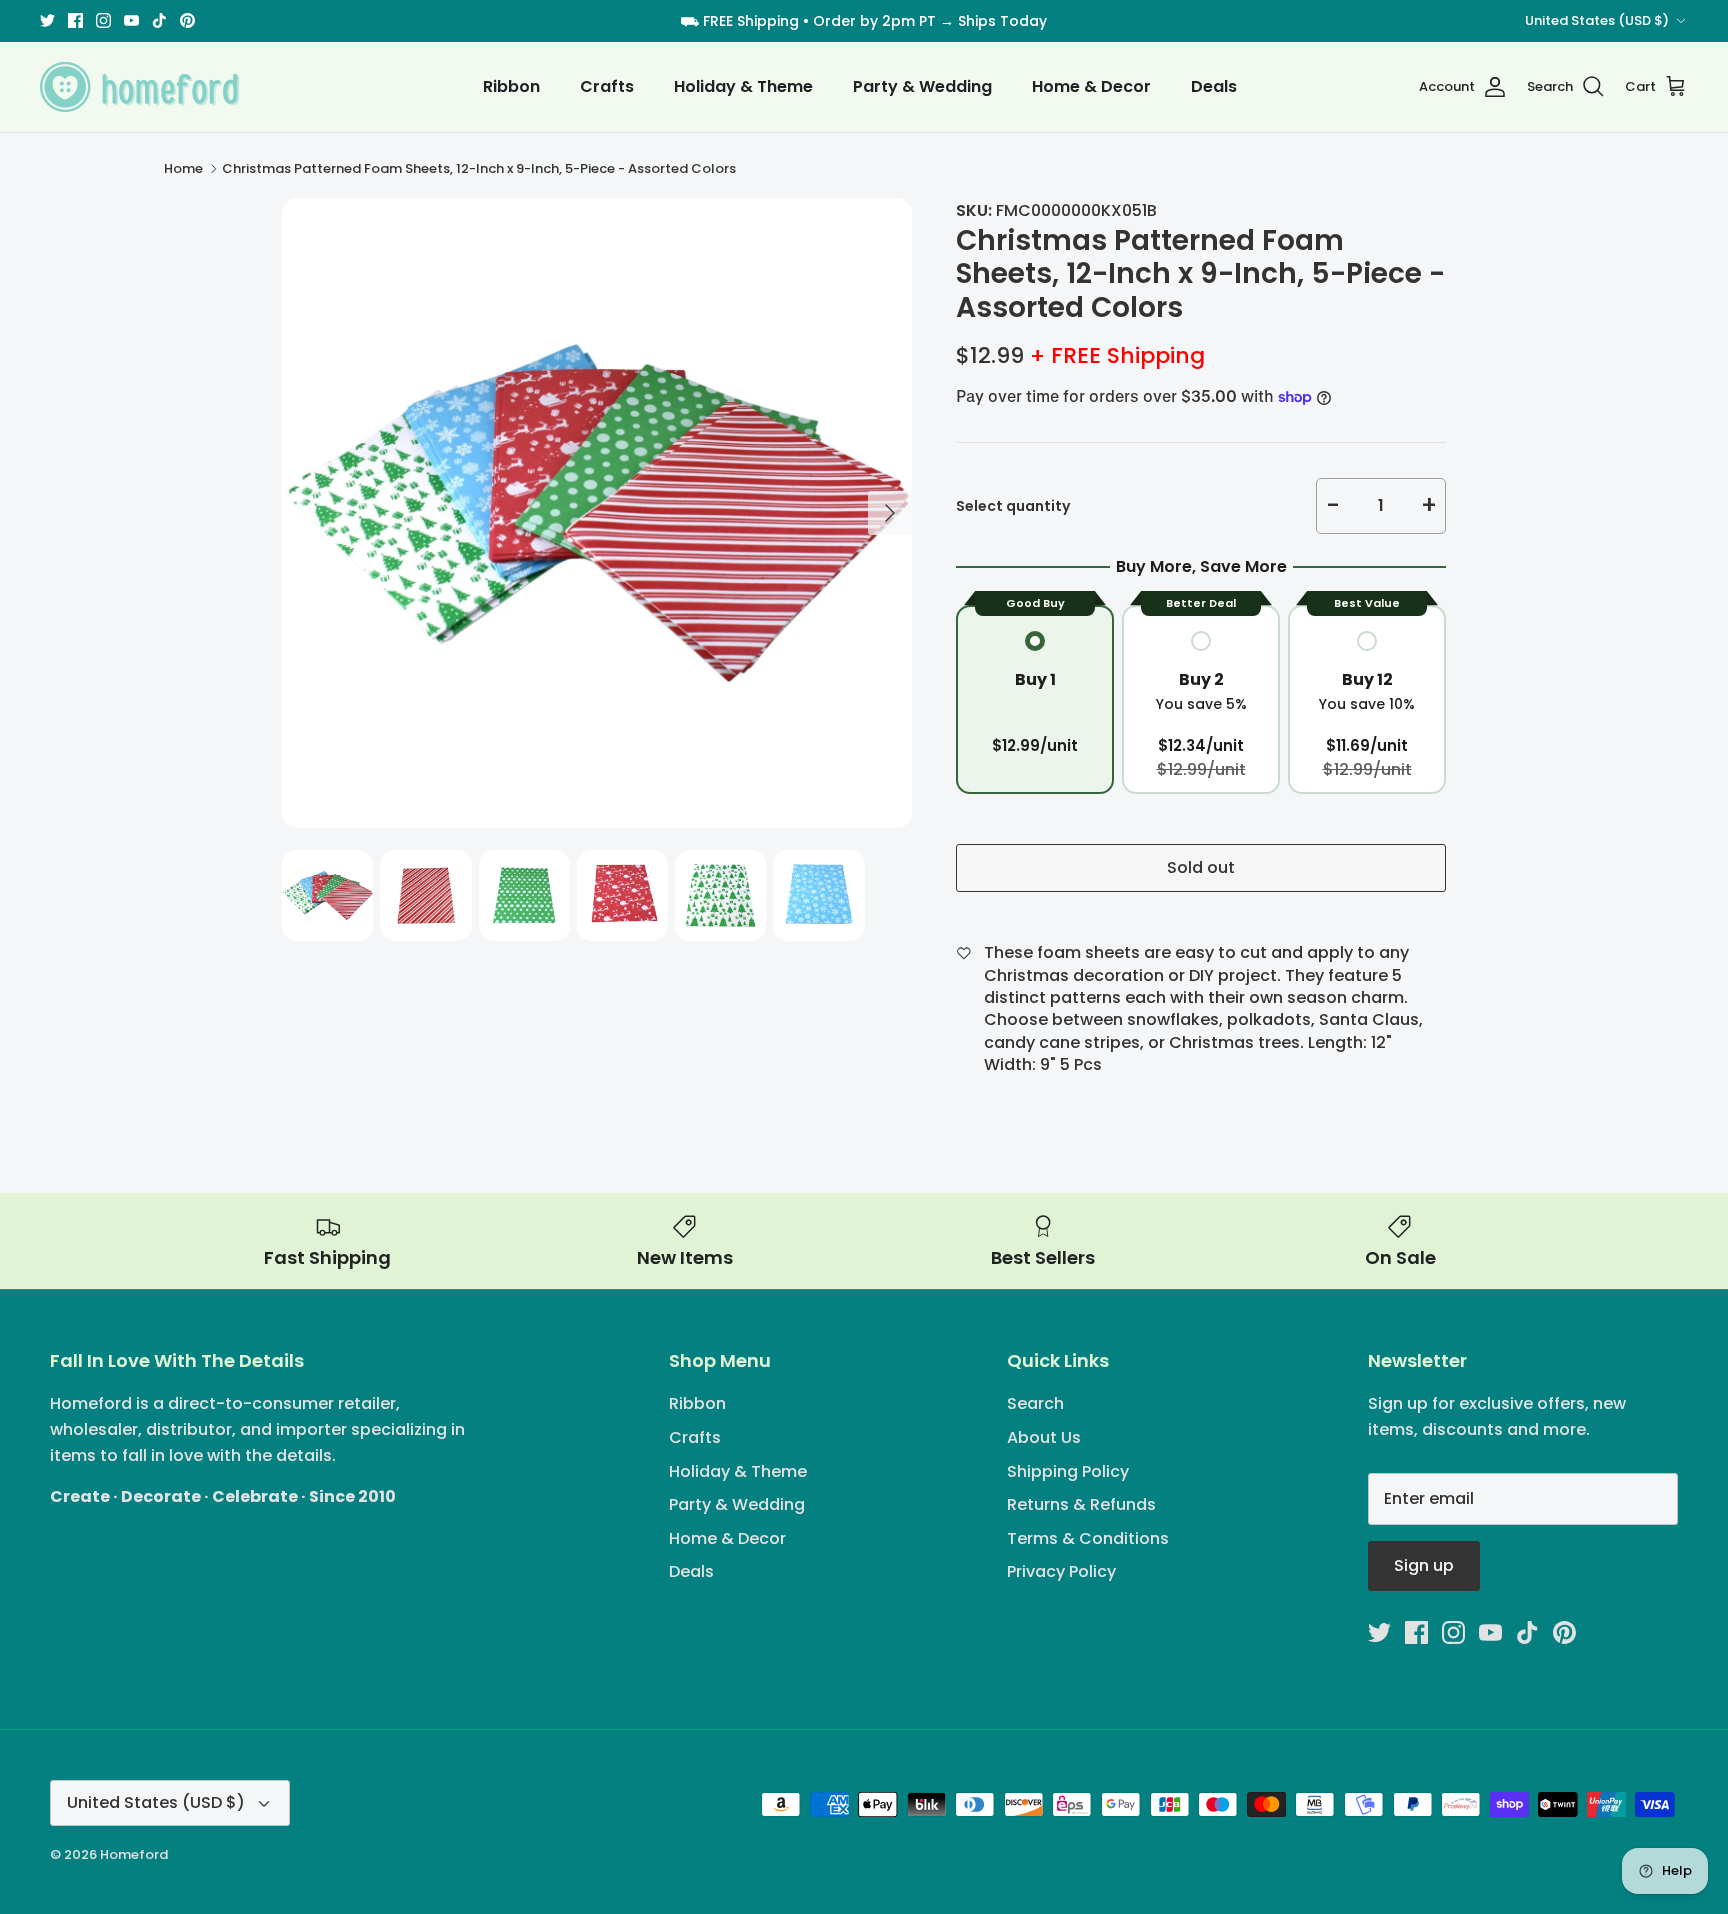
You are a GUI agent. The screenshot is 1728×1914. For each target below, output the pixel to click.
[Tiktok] (159, 20)
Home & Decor (1091, 86)
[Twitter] (47, 20)
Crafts (607, 86)
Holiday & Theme (743, 86)
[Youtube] (131, 20)
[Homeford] (140, 87)
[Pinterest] (187, 20)
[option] (597, 513)
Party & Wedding (922, 86)
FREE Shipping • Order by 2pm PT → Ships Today (875, 21)
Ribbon (511, 86)
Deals (1214, 86)
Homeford (134, 1854)
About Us (1044, 1437)
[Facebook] (75, 20)
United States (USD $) (1597, 20)
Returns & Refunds (1081, 1504)
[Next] (890, 513)
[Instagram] (103, 20)
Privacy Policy (1061, 1571)
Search (1035, 1403)
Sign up (1424, 1565)
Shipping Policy (1068, 1471)
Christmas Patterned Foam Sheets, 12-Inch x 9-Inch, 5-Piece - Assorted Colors (479, 168)
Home (183, 168)
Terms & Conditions (1088, 1538)
